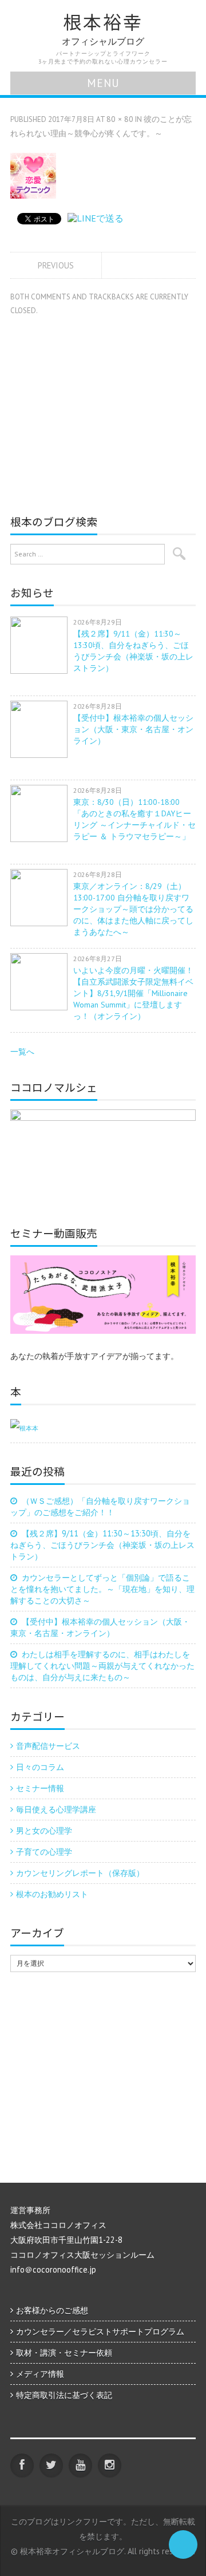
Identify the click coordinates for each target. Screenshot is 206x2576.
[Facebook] (22, 2465)
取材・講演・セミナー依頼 (64, 2352)
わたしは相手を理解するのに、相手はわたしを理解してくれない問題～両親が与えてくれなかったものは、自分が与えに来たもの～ (102, 1666)
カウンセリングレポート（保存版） (80, 1873)
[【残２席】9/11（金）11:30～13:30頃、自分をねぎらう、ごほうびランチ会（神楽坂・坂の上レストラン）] (42, 645)
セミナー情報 (40, 1788)
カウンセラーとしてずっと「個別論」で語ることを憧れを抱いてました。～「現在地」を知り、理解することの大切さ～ (102, 1589)
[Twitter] (51, 2465)
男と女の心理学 (44, 1830)
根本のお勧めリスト (52, 1894)
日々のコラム (40, 1767)
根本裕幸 (103, 22)
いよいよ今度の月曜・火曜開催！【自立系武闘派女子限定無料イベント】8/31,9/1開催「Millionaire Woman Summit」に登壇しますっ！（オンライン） (133, 993)
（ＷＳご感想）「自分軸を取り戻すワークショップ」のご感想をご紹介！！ (100, 1506)
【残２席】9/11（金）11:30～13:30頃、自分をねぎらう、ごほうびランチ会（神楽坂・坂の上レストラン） (102, 1545)
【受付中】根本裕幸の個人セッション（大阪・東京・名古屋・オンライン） (133, 729)
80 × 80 (120, 119)
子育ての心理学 (44, 1852)
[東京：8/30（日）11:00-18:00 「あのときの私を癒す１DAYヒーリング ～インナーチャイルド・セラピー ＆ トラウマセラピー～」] (42, 813)
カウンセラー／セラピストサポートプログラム (100, 2331)
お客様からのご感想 (52, 2310)
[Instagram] (110, 2465)
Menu (103, 83)
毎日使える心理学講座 (56, 1809)
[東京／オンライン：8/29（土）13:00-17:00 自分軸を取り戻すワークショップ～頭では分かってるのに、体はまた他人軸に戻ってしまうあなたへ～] (42, 898)
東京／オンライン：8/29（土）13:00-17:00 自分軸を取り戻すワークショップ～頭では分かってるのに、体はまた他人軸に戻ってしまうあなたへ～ (133, 909)
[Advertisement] (106, 409)
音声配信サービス (48, 1746)
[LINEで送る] (96, 218)
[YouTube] (80, 2465)
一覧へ (22, 1051)
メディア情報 (40, 2374)
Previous (56, 265)
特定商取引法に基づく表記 (64, 2395)
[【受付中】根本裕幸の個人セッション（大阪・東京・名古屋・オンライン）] (42, 729)
